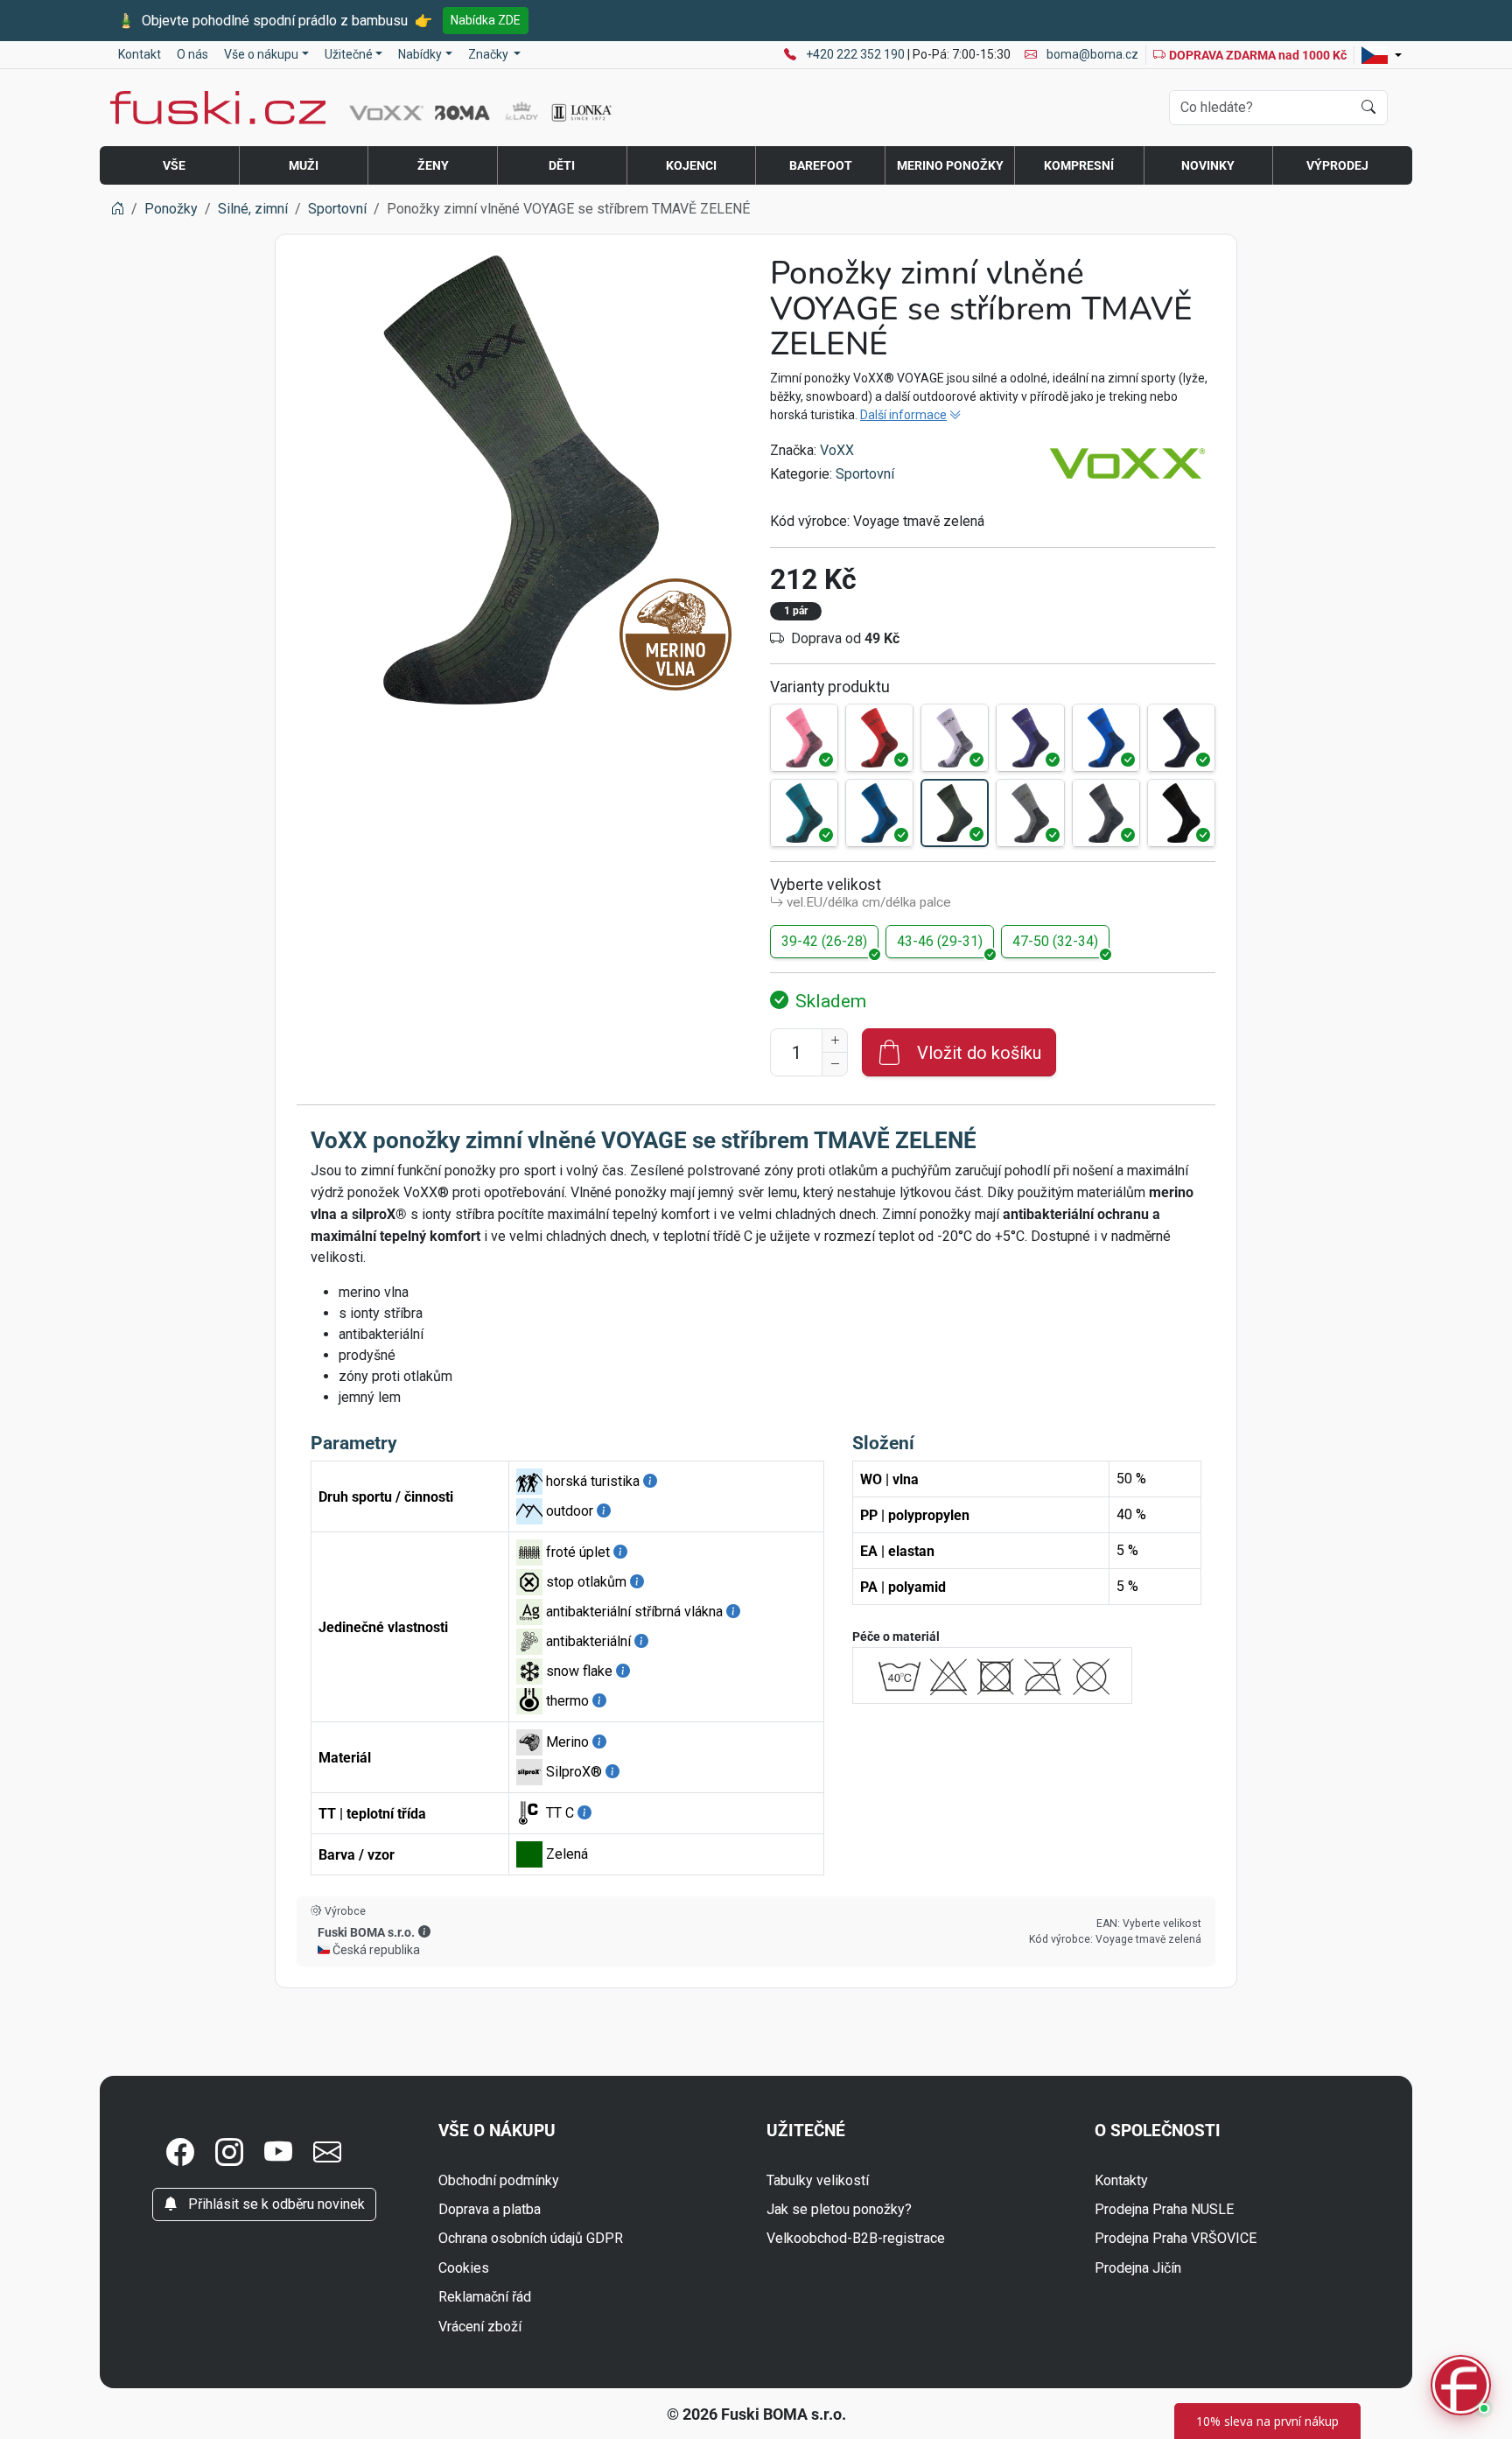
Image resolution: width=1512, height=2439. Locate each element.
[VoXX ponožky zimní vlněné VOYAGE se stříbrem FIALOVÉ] (1030, 738)
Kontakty (1121, 2180)
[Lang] (1382, 55)
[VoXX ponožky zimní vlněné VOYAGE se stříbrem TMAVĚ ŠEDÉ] (1106, 813)
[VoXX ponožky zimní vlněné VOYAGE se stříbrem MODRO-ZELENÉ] (804, 813)
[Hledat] (1368, 108)
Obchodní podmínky (499, 2180)
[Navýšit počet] (835, 1041)
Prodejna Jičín (1138, 2268)
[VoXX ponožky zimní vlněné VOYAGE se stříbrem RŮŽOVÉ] (804, 738)
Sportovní (865, 474)
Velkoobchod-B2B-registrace (856, 2238)
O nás (192, 54)
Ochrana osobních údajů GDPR (531, 2238)
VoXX (837, 450)
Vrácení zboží (480, 2327)
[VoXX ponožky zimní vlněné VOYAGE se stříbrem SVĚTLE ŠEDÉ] (1030, 813)
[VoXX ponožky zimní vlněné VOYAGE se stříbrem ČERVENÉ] (879, 738)
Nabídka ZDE (486, 20)
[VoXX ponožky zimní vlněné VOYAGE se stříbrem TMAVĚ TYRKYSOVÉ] (879, 813)
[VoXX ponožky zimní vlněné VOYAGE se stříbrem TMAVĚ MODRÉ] (1181, 738)
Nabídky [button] (420, 54)
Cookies (464, 2268)
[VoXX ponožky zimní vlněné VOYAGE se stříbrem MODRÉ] (1106, 738)
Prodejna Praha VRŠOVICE (1176, 2238)
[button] (424, 1931)
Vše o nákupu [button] (261, 54)
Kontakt (140, 54)
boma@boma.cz (1091, 54)
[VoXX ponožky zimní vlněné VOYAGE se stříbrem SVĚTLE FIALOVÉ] (955, 738)
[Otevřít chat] (1461, 2388)
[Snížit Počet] (835, 1064)
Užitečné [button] (349, 54)
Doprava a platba (490, 2209)
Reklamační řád (485, 2297)
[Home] (117, 209)
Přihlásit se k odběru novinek (275, 2204)
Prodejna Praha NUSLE (1164, 2209)
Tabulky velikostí (818, 2180)
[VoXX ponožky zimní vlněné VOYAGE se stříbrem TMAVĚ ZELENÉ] (955, 813)
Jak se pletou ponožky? (839, 2209)
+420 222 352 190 (857, 54)
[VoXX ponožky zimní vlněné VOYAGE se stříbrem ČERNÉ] (1181, 813)
